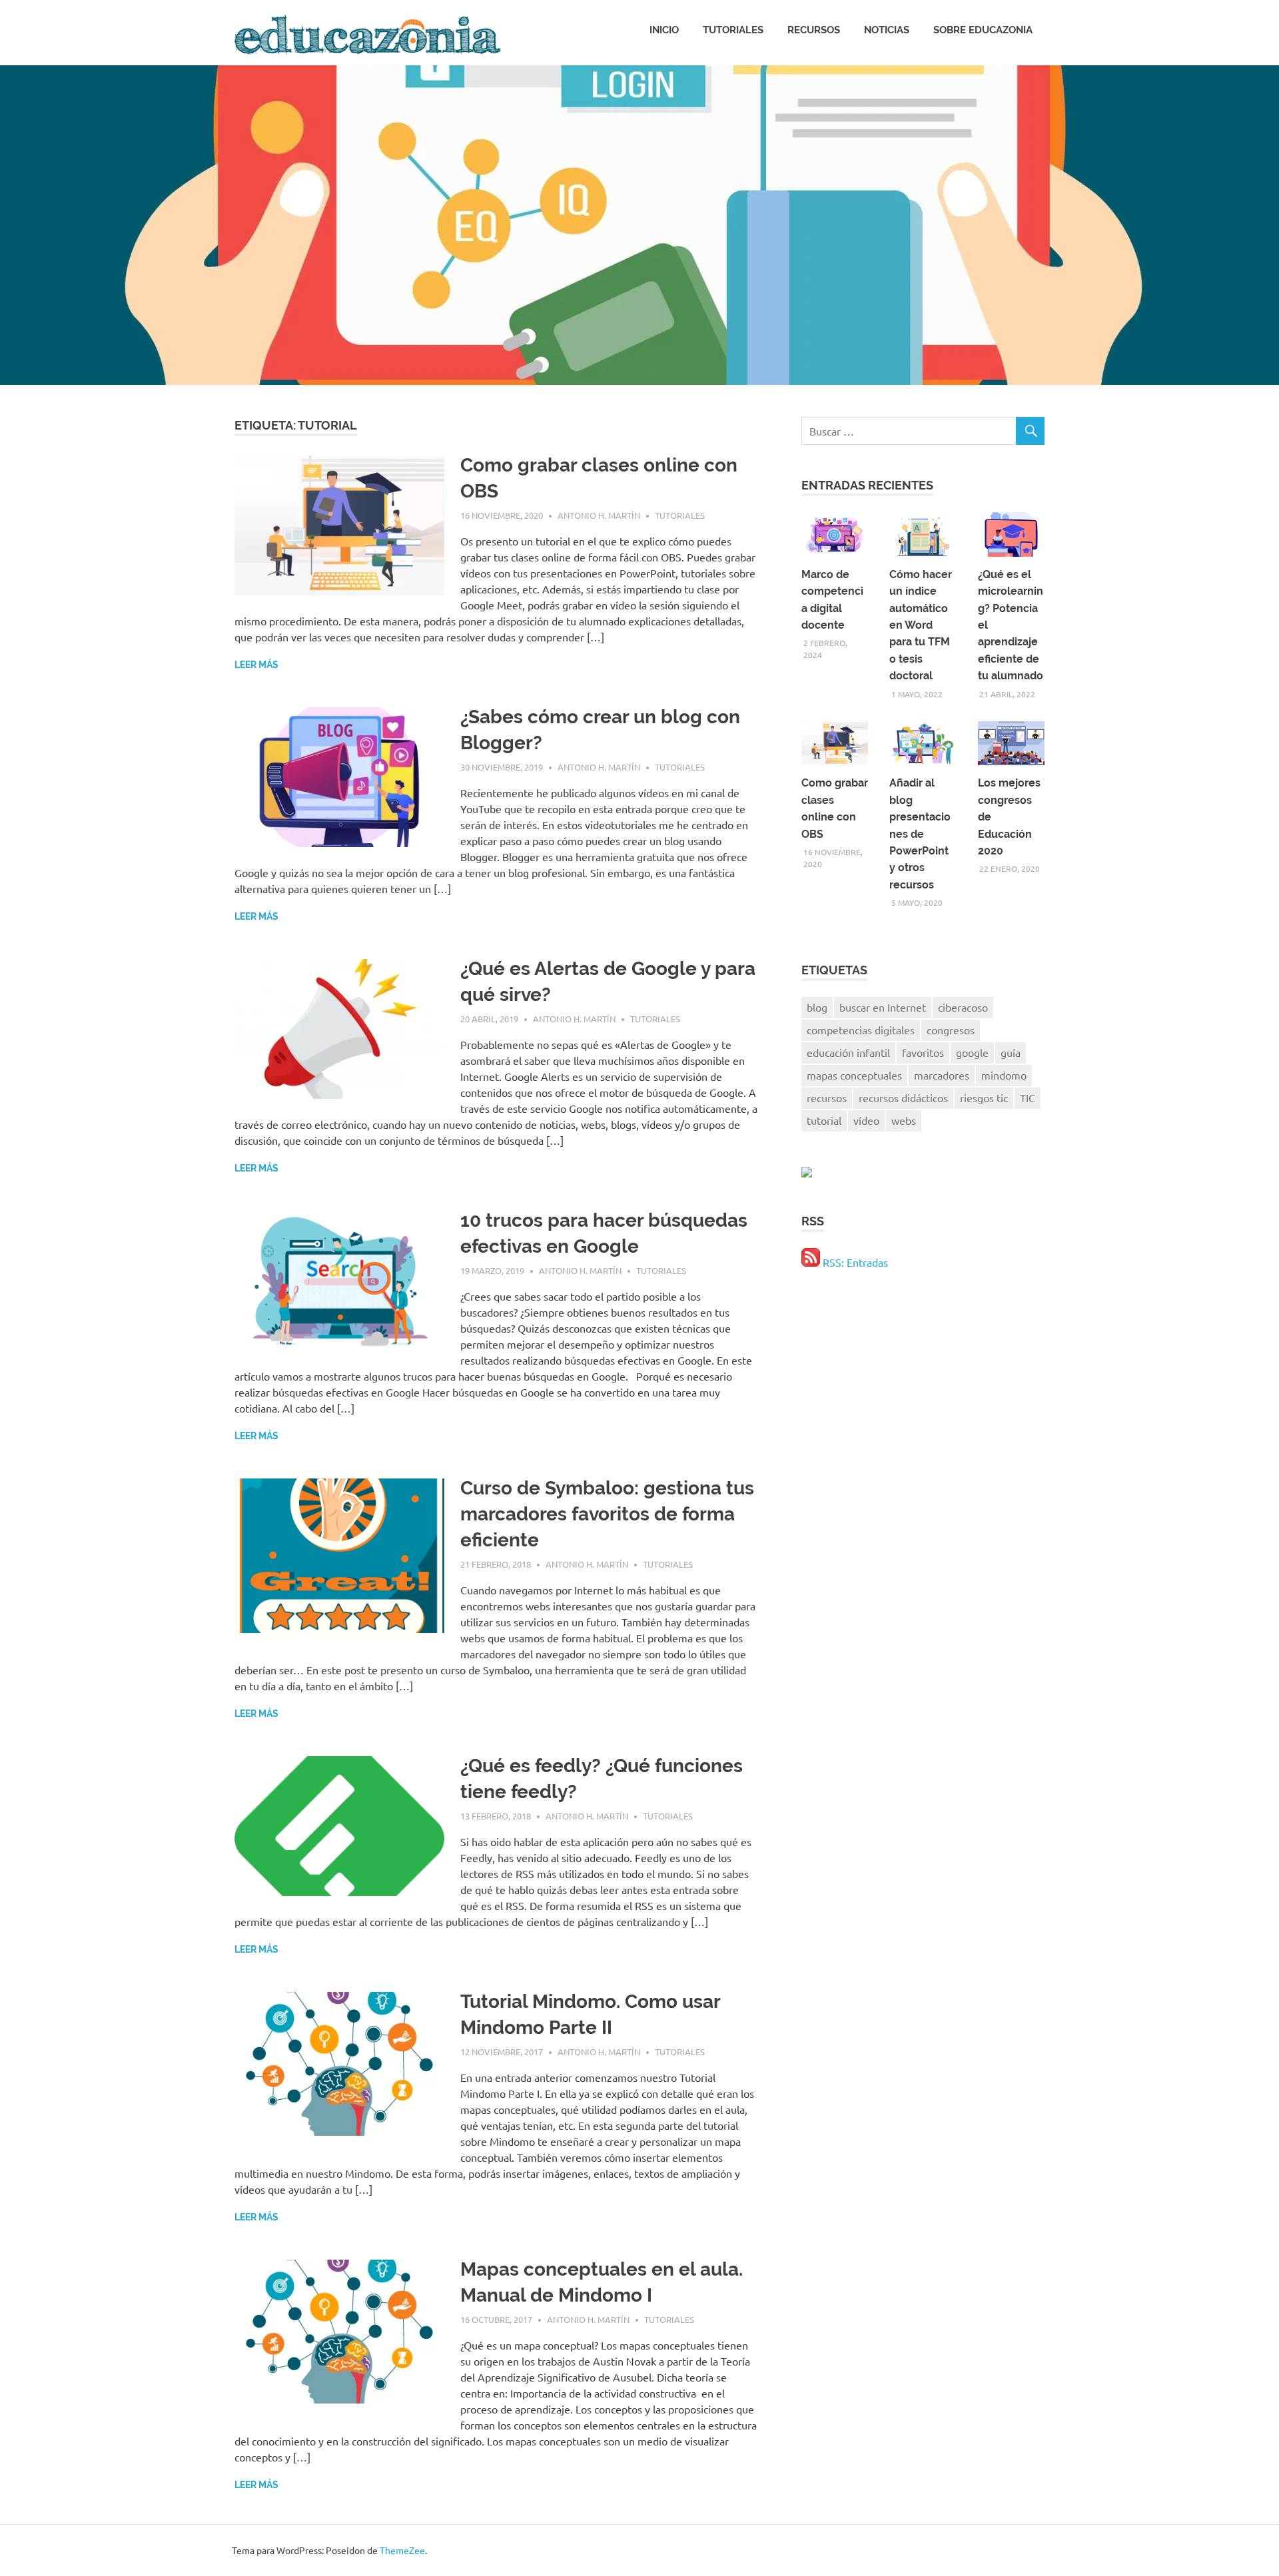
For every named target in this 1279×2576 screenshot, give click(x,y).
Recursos (814, 30)
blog (817, 1007)
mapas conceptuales (854, 1075)
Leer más (256, 665)
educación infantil (848, 1052)
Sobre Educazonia (983, 30)
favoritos (923, 1052)
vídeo (866, 1120)
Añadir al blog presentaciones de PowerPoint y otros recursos (920, 833)
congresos (951, 1030)
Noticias (887, 30)
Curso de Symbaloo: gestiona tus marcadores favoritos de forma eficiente (607, 1514)
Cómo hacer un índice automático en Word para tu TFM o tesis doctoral (921, 625)
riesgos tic (984, 1098)
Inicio (664, 30)
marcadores (942, 1075)
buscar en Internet (883, 1007)
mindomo (1004, 1075)
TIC (1028, 1098)
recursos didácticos (903, 1098)
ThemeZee (402, 2550)
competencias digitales (861, 1030)
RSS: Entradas (854, 1262)
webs (904, 1120)
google (972, 1052)
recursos (827, 1098)
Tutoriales (733, 30)
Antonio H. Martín (599, 515)
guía (1011, 1052)
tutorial (824, 1120)
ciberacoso (963, 1007)
